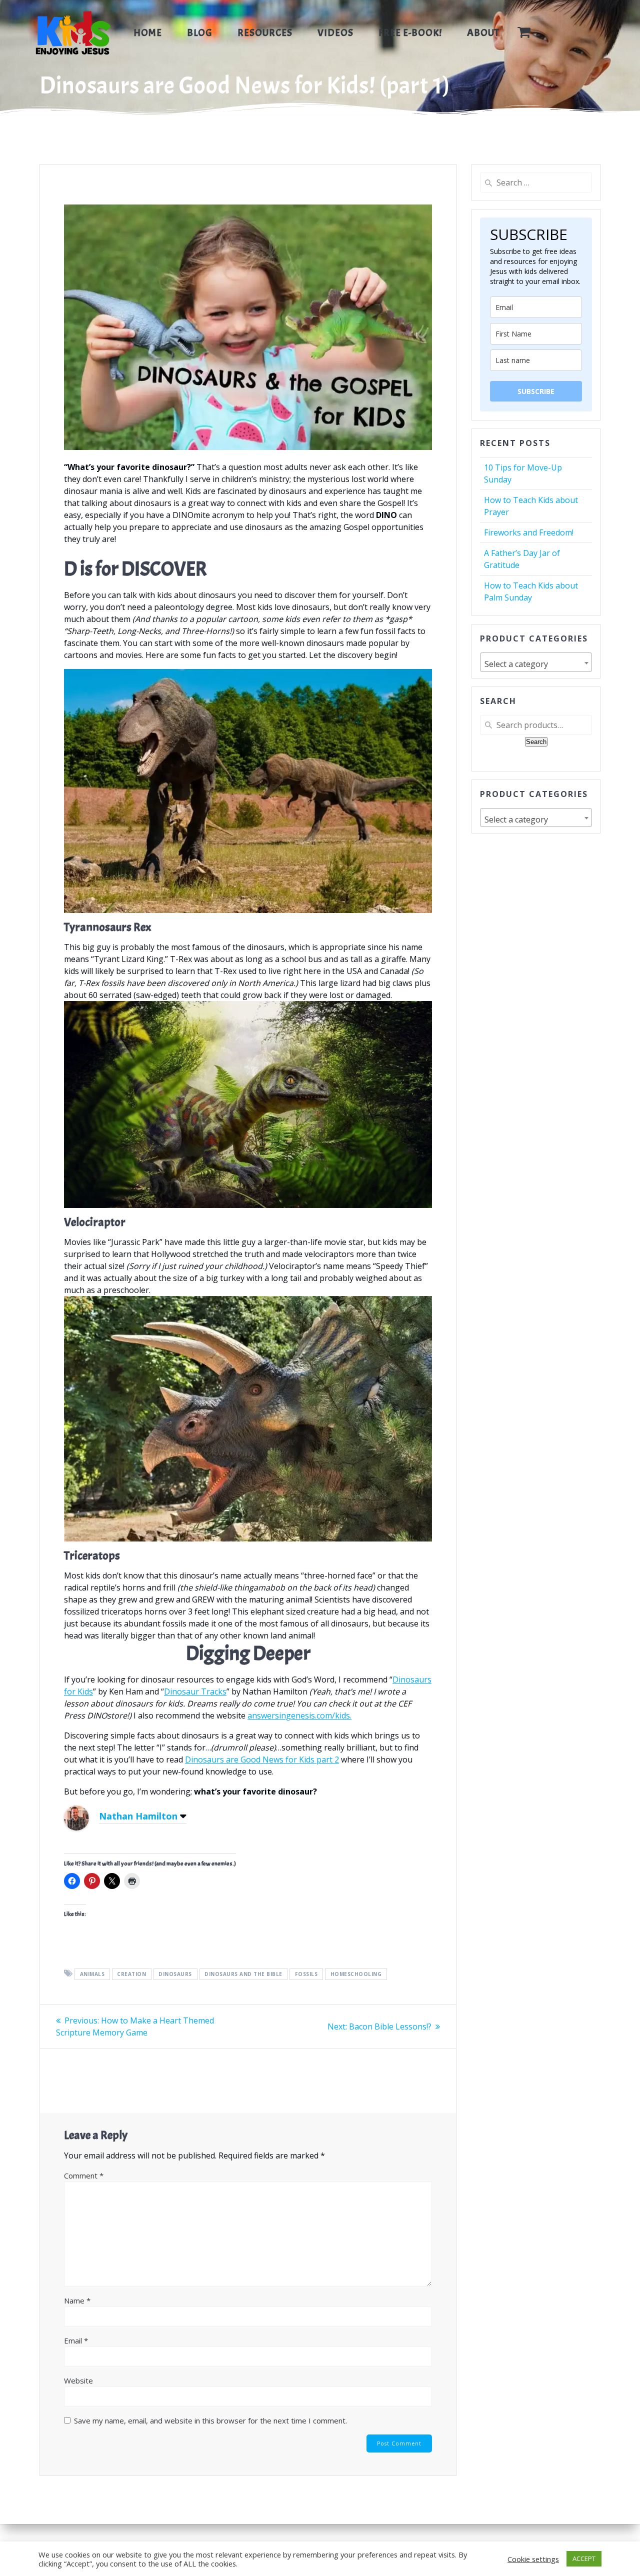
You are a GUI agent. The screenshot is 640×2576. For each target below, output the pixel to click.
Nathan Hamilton (138, 1816)
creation (131, 1974)
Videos (335, 33)
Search (536, 742)
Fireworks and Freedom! (529, 532)
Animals (92, 1974)
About (483, 33)
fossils (306, 1974)
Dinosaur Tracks (195, 1691)
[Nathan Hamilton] (76, 1827)
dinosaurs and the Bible (243, 1974)
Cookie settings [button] (533, 2559)
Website (78, 2380)
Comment (84, 2175)
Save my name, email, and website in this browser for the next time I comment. (210, 2420)
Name (77, 2300)
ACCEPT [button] (584, 2558)
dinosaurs (175, 1974)
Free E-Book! (410, 33)
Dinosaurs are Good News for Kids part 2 (262, 1759)
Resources (265, 33)
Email (76, 2340)
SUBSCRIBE (536, 391)
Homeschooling (356, 1974)
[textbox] (536, 664)
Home (148, 33)
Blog (200, 33)
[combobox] (536, 662)
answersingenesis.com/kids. (299, 1715)
